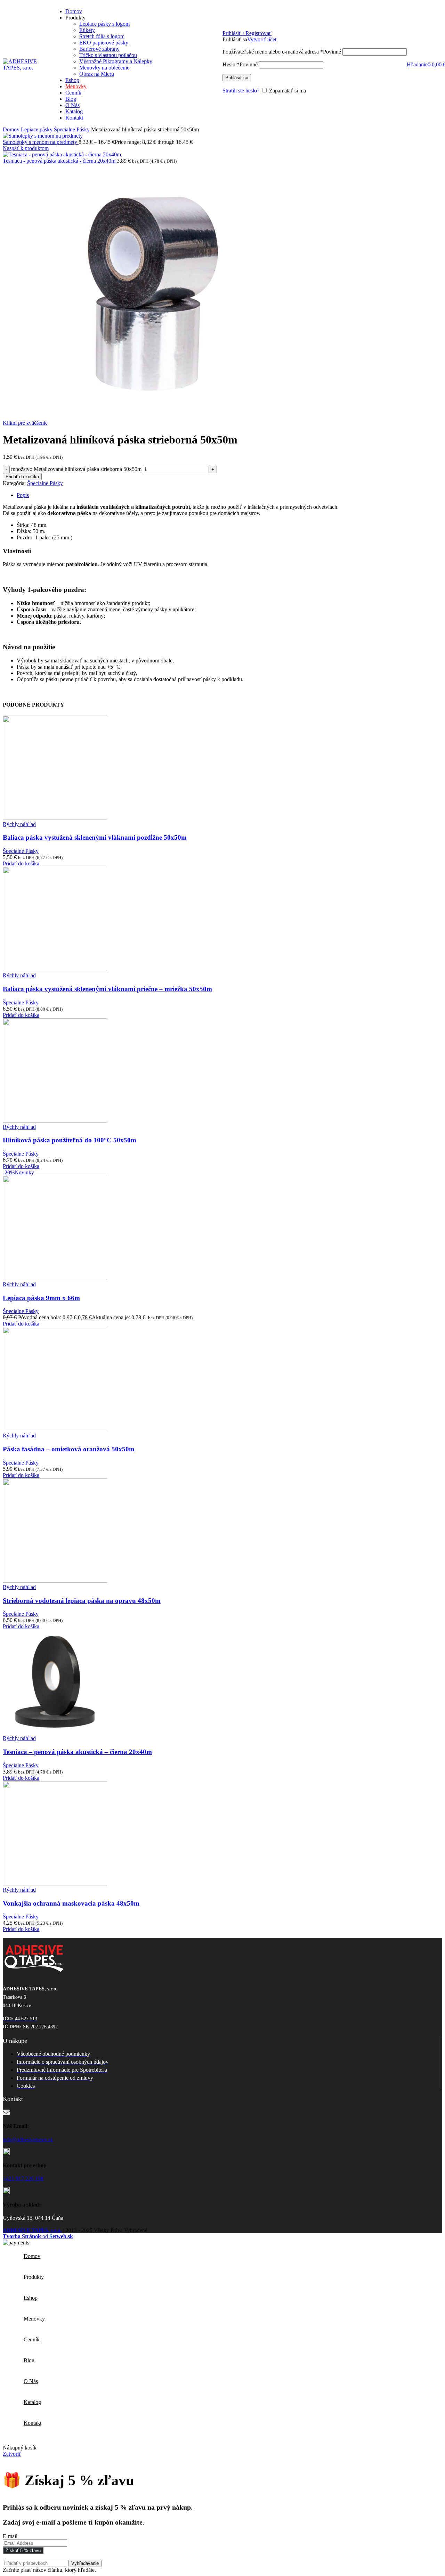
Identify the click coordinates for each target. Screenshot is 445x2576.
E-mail (10, 2536)
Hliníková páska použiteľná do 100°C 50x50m (70, 1140)
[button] (21, 863)
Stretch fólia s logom (102, 36)
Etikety (87, 30)
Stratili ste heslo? (241, 91)
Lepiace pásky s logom (104, 24)
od (38, 2236)
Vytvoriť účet (262, 39)
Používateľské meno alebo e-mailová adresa (282, 52)
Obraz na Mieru (97, 74)
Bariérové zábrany (99, 49)
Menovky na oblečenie (104, 68)
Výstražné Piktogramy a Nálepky (116, 61)
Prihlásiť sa (237, 78)
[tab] (229, 495)
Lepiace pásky (37, 129)
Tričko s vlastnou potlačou (108, 55)
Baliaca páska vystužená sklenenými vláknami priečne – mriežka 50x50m (107, 989)
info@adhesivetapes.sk (28, 2140)
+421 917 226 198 (23, 2179)
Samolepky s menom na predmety (41, 142)
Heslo (240, 64)
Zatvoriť (12, 2454)
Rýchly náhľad (19, 824)
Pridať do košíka (22, 477)
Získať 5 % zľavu (23, 2550)
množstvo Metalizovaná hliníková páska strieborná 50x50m (76, 469)
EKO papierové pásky (104, 43)
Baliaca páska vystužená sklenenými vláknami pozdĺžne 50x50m (95, 837)
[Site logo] (24, 68)
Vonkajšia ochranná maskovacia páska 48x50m (71, 1903)
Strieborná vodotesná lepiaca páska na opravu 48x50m (82, 1601)
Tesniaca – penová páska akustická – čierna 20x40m (77, 1752)
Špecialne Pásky (72, 129)
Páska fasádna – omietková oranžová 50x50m (69, 1449)
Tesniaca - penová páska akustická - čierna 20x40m (60, 161)
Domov (12, 129)
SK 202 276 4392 (40, 2027)
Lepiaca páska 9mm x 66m (41, 1298)
